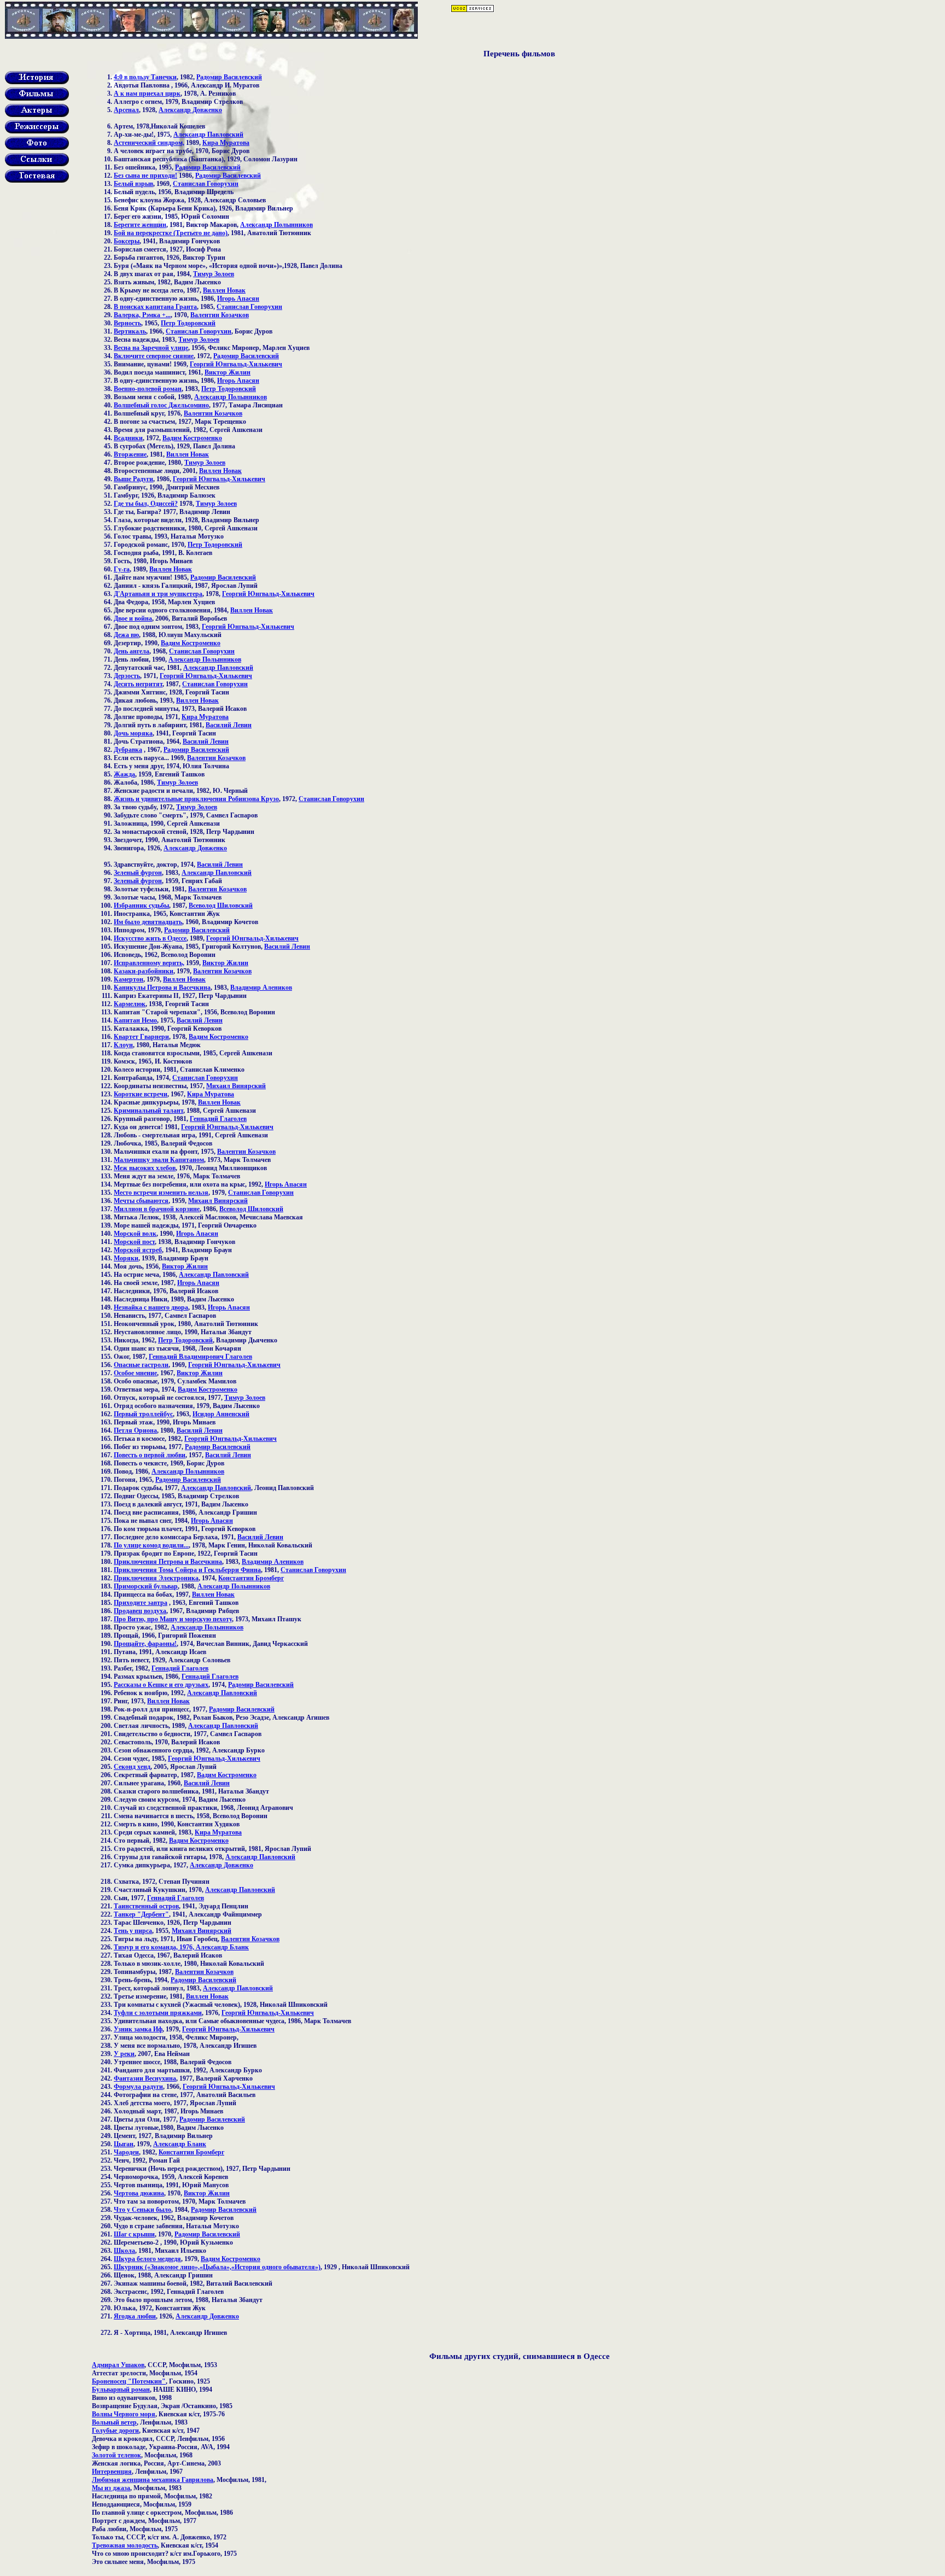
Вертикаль (130, 331)
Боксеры (127, 241)
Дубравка (128, 750)
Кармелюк (130, 1004)
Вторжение (130, 454)
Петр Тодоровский (188, 323)
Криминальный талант (148, 1111)
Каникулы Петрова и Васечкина (162, 988)
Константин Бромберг (251, 1578)
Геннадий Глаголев (218, 1119)
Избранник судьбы (141, 906)
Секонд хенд (132, 1767)
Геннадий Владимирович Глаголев (200, 1357)
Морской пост (134, 1242)
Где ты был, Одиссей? (146, 504)
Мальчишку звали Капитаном (159, 1160)
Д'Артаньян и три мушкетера (158, 594)
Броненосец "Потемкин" (129, 2381)
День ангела (132, 651)
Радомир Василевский (229, 77)
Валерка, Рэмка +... (142, 315)
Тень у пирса (133, 1931)
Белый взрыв (133, 184)
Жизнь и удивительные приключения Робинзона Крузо (196, 799)
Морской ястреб (138, 1250)
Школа (124, 2251)
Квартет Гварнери (141, 1037)
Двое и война (133, 618)
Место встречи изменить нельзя (161, 1193)
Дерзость (127, 676)
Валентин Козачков (220, 315)
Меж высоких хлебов (145, 1168)
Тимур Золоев (214, 274)
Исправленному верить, (149, 963)
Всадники (128, 438)
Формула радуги (138, 2087)
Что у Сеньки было (142, 2210)
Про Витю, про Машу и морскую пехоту (173, 1619)
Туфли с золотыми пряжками (158, 2013)
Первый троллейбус (143, 1414)
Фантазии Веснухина (145, 2078)
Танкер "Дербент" (141, 1914)
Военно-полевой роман (148, 389)
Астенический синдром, (149, 143)
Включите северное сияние (154, 356)
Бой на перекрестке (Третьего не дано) (171, 233)
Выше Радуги (133, 479)
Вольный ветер (114, 2422)
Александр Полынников (276, 225)
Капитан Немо (135, 1020)
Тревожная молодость (125, 2545)
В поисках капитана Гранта (155, 307)
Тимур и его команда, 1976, (155, 1947)
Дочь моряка (133, 733)
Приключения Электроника (156, 1578)
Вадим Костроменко (192, 438)
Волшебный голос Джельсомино (161, 405)
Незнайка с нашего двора (151, 1307)
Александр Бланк (222, 1947)
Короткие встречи (141, 1094)
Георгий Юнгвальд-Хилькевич (236, 364)
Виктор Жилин (227, 372)
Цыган (124, 2144)
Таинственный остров (146, 1906)
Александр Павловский (208, 135)
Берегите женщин (140, 225)
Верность (127, 323)
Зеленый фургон (138, 873)
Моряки (126, 1258)
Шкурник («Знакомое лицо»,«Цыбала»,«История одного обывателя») (217, 2267)
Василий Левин (229, 725)
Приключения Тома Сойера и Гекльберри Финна (187, 1570)
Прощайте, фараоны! (145, 1644)
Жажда (124, 774)
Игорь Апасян (238, 299)
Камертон (129, 979)
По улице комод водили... (151, 1545)
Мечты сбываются (141, 1201)
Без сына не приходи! (145, 176)
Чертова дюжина (139, 2193)
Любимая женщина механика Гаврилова (153, 2480)
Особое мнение (135, 1373)
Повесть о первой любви (150, 1455)
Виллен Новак (224, 290)
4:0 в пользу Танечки (145, 77)
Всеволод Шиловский (221, 906)
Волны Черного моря (124, 2414)
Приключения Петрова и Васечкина (168, 1562)
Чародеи (126, 2152)
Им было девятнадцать (148, 922)
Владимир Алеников (261, 988)
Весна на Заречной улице (151, 348)
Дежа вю (126, 635)
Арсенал (126, 110)
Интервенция (112, 2472)
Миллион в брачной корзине (157, 1209)
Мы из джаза (111, 2488)
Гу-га (122, 569)
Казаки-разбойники (144, 971)
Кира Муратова (226, 143)
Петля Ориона (135, 1430)
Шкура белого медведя (147, 2259)
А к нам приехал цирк (147, 94)
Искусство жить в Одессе (150, 938)
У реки (124, 2054)
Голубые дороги (115, 2431)
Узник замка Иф (138, 2029)
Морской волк (135, 1234)
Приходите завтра (141, 1603)
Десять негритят (138, 684)
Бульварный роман (121, 2390)
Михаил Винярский (236, 1086)
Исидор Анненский (221, 1414)
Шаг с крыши (134, 2234)
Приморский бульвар (146, 1586)
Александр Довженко (190, 110)
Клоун (123, 1045)
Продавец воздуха (140, 1611)
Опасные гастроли (141, 1365)
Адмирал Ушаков (118, 2365)
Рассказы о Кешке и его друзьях (161, 1685)
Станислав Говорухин (206, 184)
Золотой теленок (116, 2455)
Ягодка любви (135, 2316)
